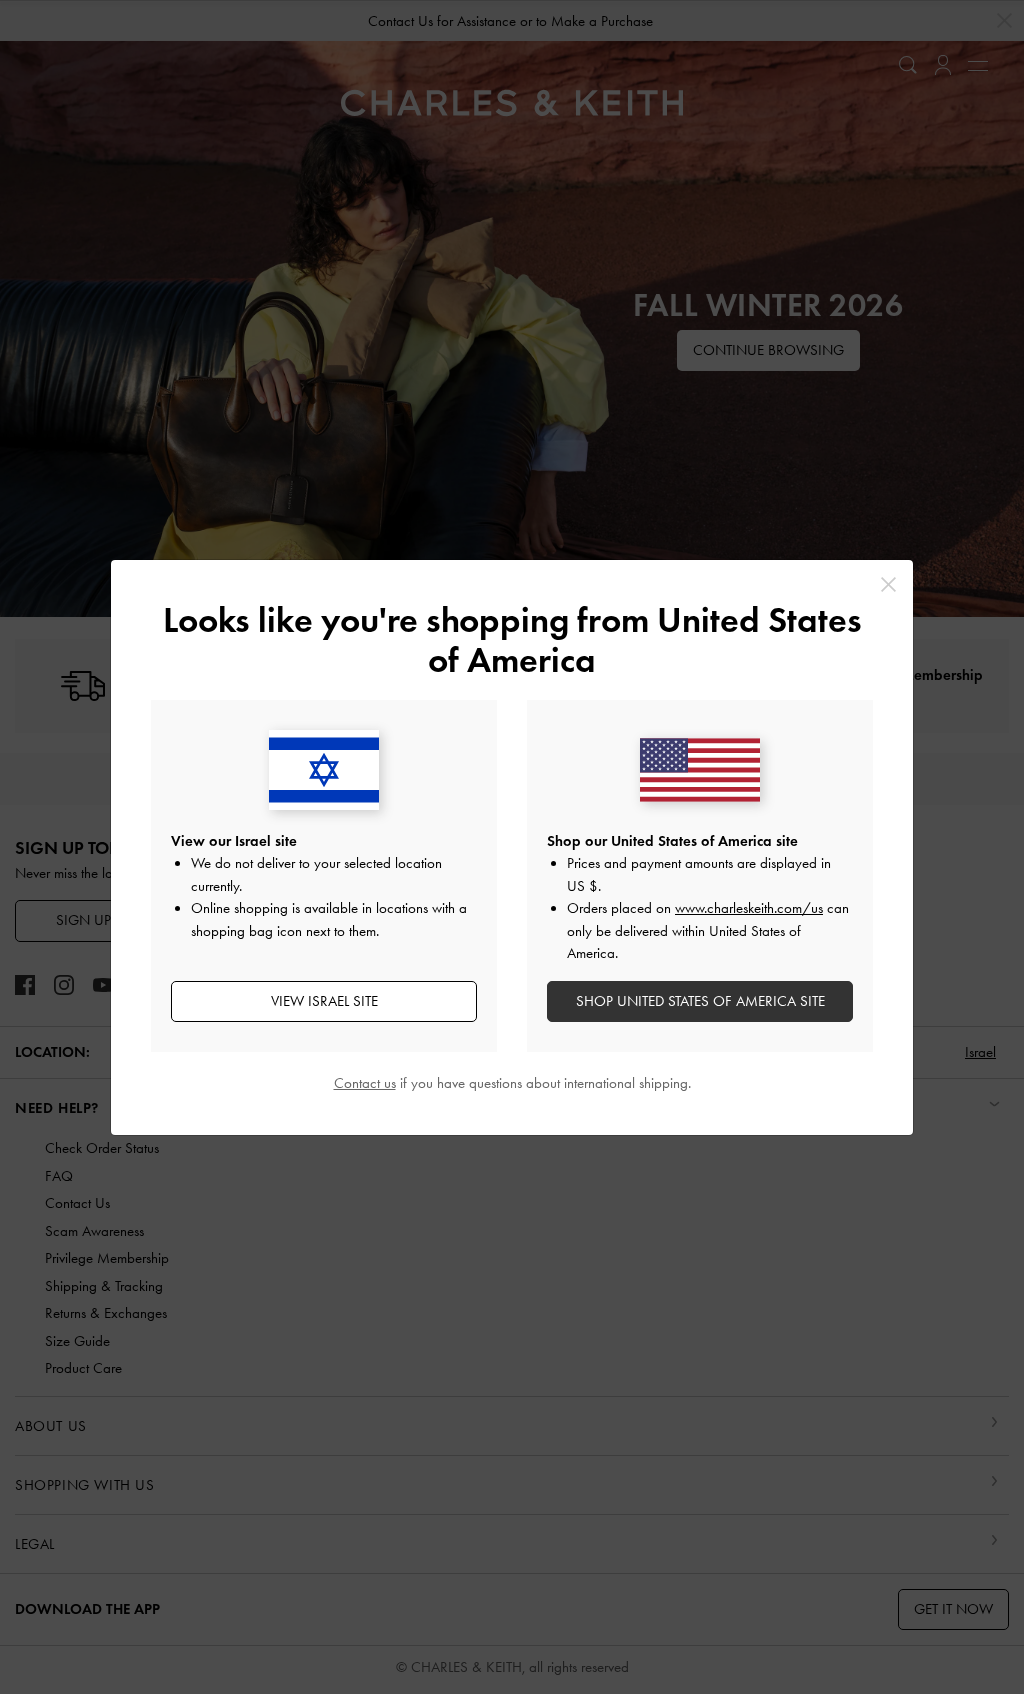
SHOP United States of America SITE (700, 1001)
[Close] (888, 584)
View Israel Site (324, 1001)
